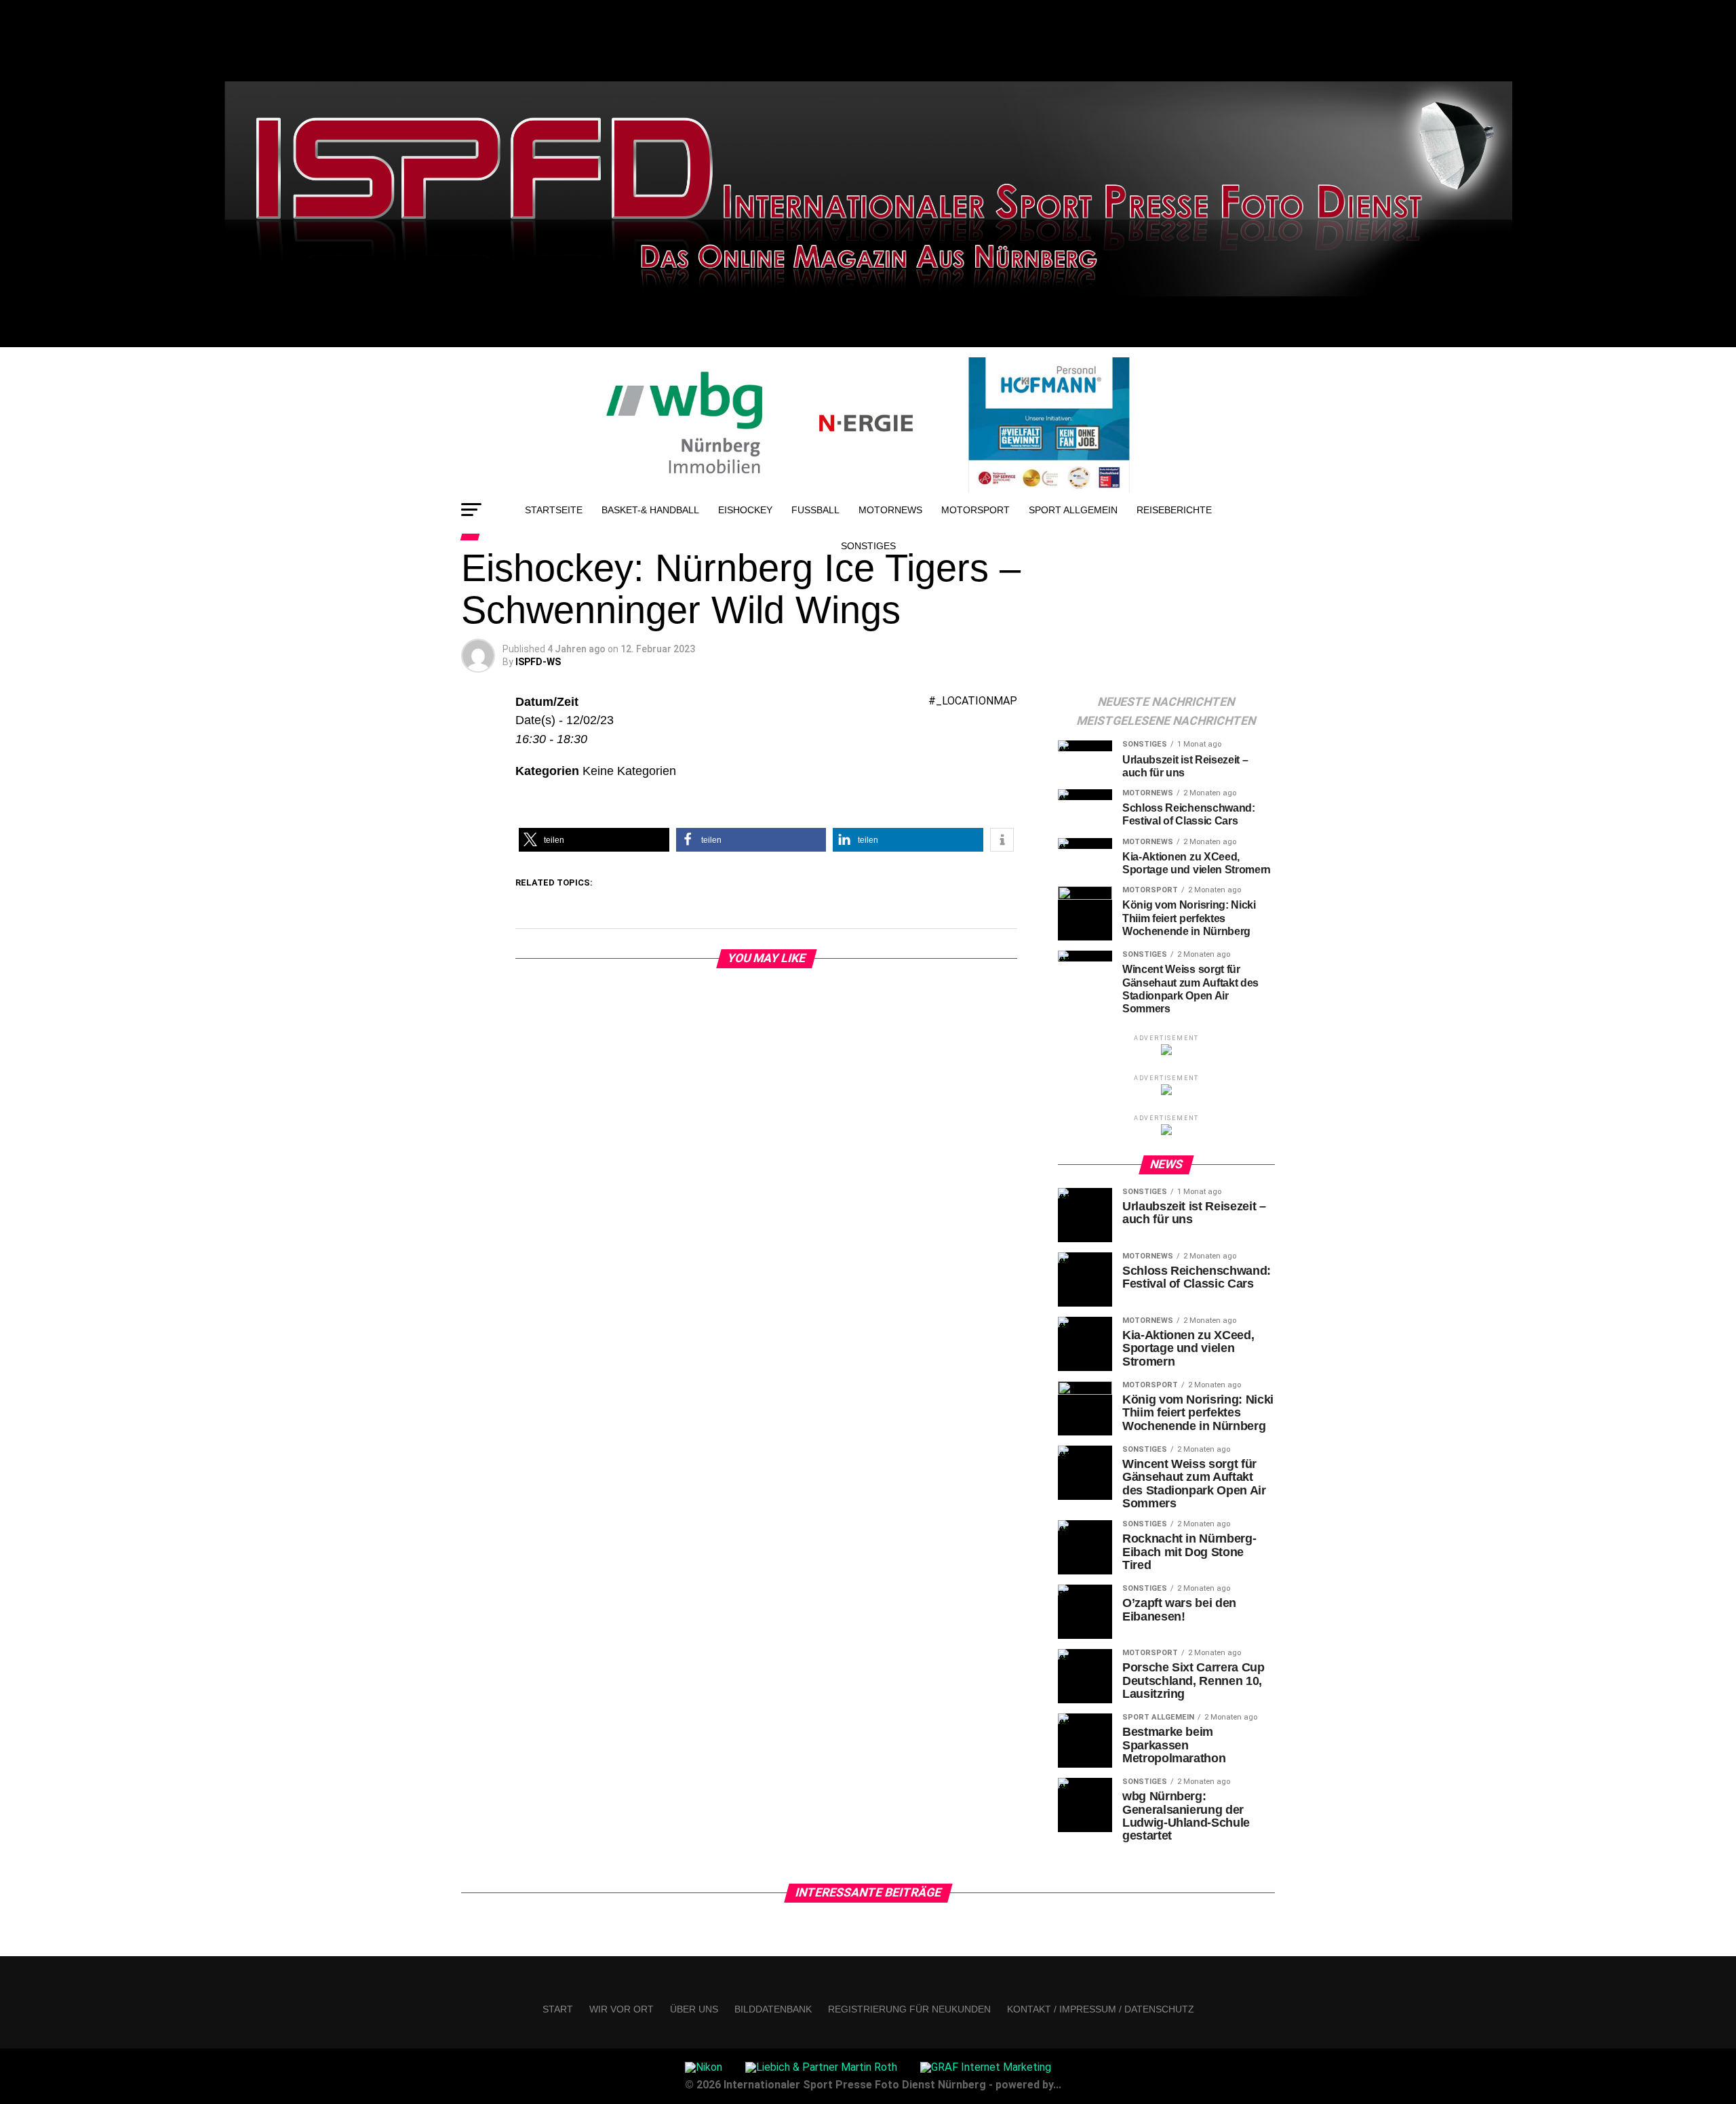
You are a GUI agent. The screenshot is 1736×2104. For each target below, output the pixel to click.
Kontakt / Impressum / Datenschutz (1101, 2009)
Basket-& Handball (650, 510)
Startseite (554, 510)
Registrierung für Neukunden (909, 2009)
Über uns (694, 2009)
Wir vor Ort (622, 2009)
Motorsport (975, 510)
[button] (594, 840)
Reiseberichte (1174, 510)
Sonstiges (868, 546)
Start (558, 2009)
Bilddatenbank (773, 2009)
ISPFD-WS (538, 662)
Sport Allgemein (1073, 510)
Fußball (815, 510)
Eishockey (745, 510)
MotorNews (890, 510)
